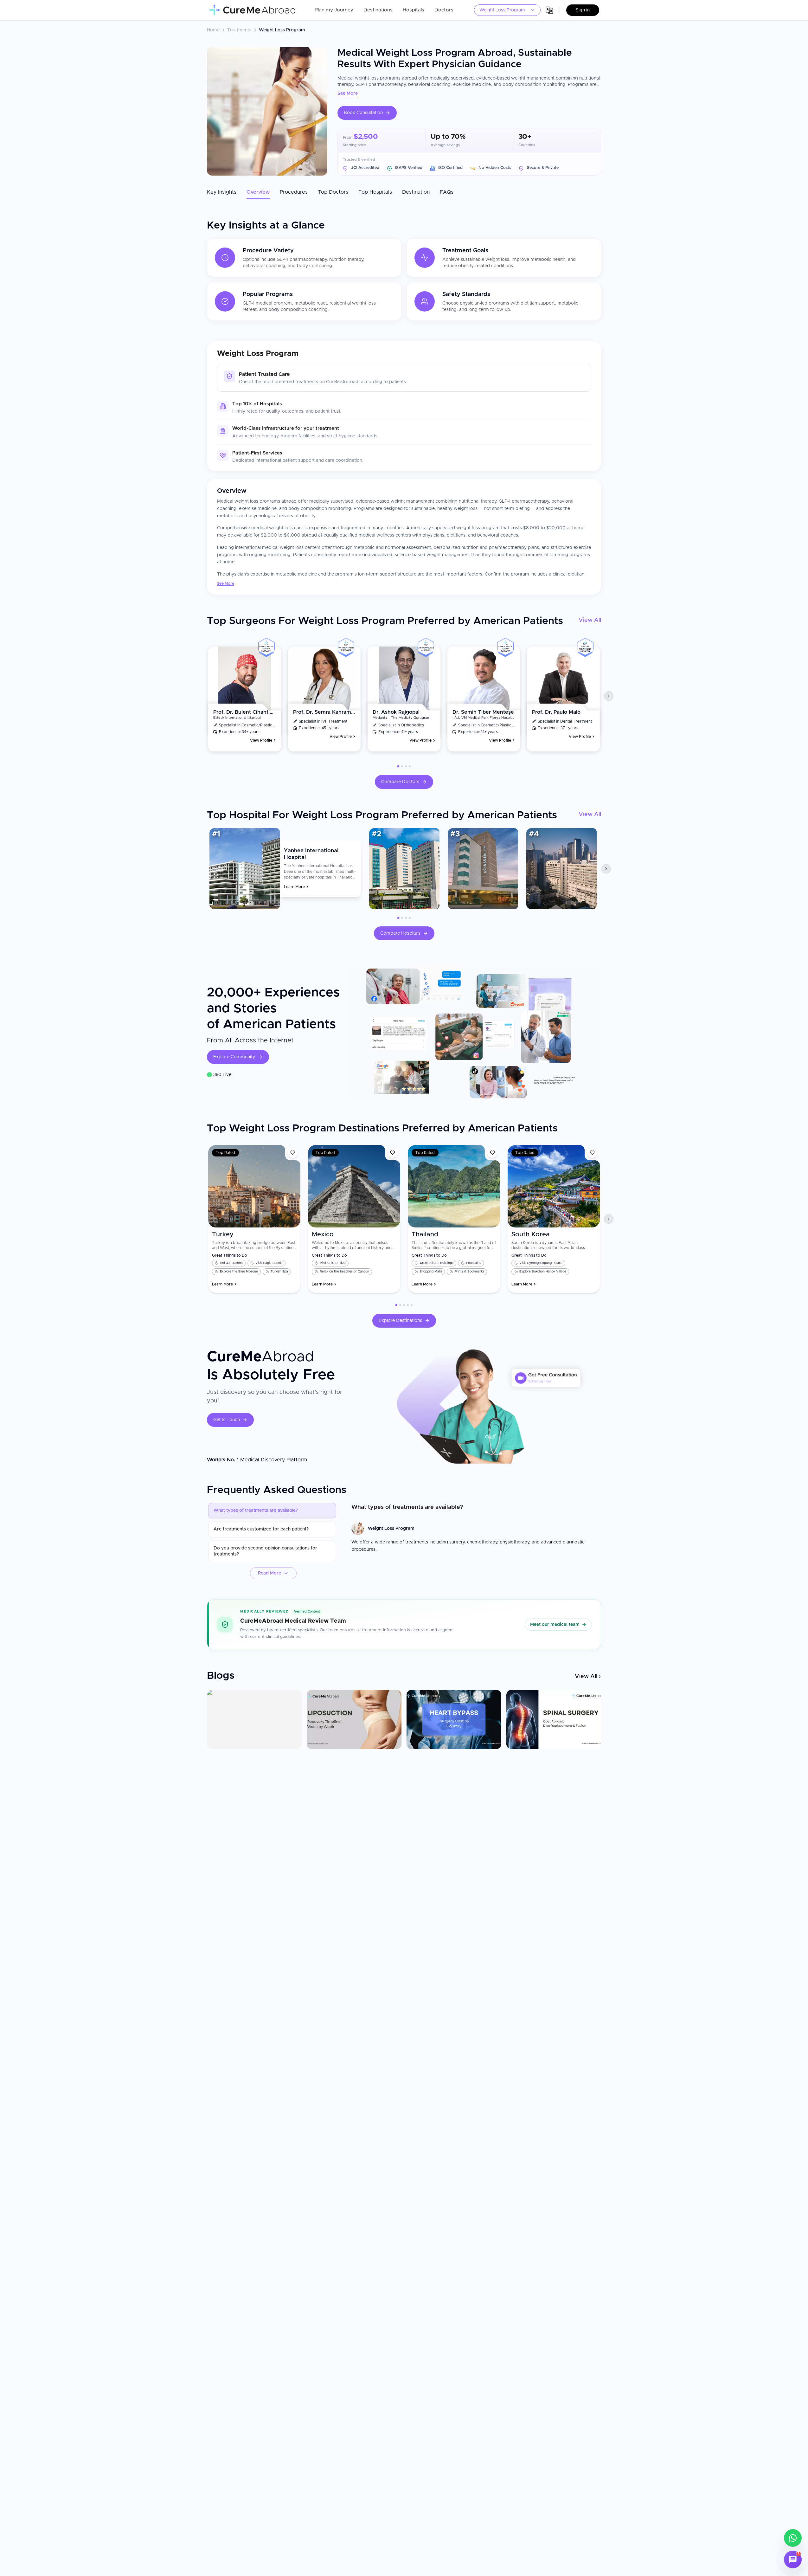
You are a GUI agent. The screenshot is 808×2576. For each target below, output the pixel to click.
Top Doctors (333, 192)
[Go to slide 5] (412, 1305)
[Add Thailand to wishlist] (492, 1153)
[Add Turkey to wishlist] (293, 1153)
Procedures (294, 192)
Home (213, 30)
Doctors (444, 10)
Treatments (239, 30)
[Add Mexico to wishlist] (393, 1153)
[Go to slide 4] (410, 766)
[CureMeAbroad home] (252, 10)
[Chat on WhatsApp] (793, 2538)
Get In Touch (227, 1420)
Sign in (583, 10)
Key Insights (222, 192)
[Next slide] (609, 696)
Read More (269, 1573)
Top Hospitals (375, 192)
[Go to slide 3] (406, 766)
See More (348, 93)
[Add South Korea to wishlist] (592, 1153)
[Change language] (549, 10)
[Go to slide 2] (402, 766)
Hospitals (414, 10)
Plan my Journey (334, 10)
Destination (416, 192)
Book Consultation (363, 113)
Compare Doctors (400, 782)
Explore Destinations (400, 1321)
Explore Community (234, 1057)
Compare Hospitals (400, 933)
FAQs (447, 192)
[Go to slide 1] (398, 766)
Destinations (378, 10)
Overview (258, 192)
